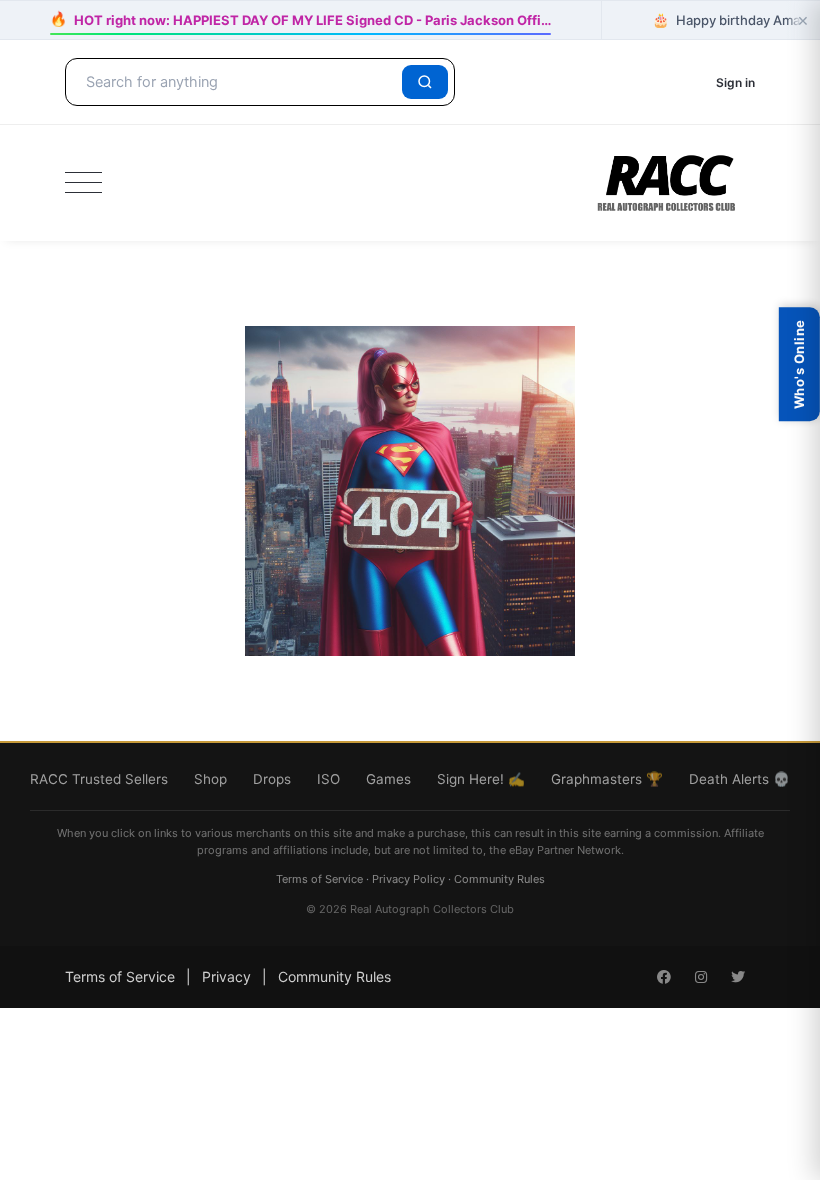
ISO (328, 779)
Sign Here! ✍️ (481, 779)
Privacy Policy (408, 879)
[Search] (425, 82)
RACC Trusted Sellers (99, 779)
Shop (210, 779)
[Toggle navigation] (83, 183)
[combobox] (237, 82)
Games (388, 779)
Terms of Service (319, 879)
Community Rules (499, 879)
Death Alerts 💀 (739, 779)
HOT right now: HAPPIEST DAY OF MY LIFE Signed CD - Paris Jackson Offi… (300, 19)
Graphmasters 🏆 (607, 779)
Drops (272, 779)
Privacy (226, 976)
